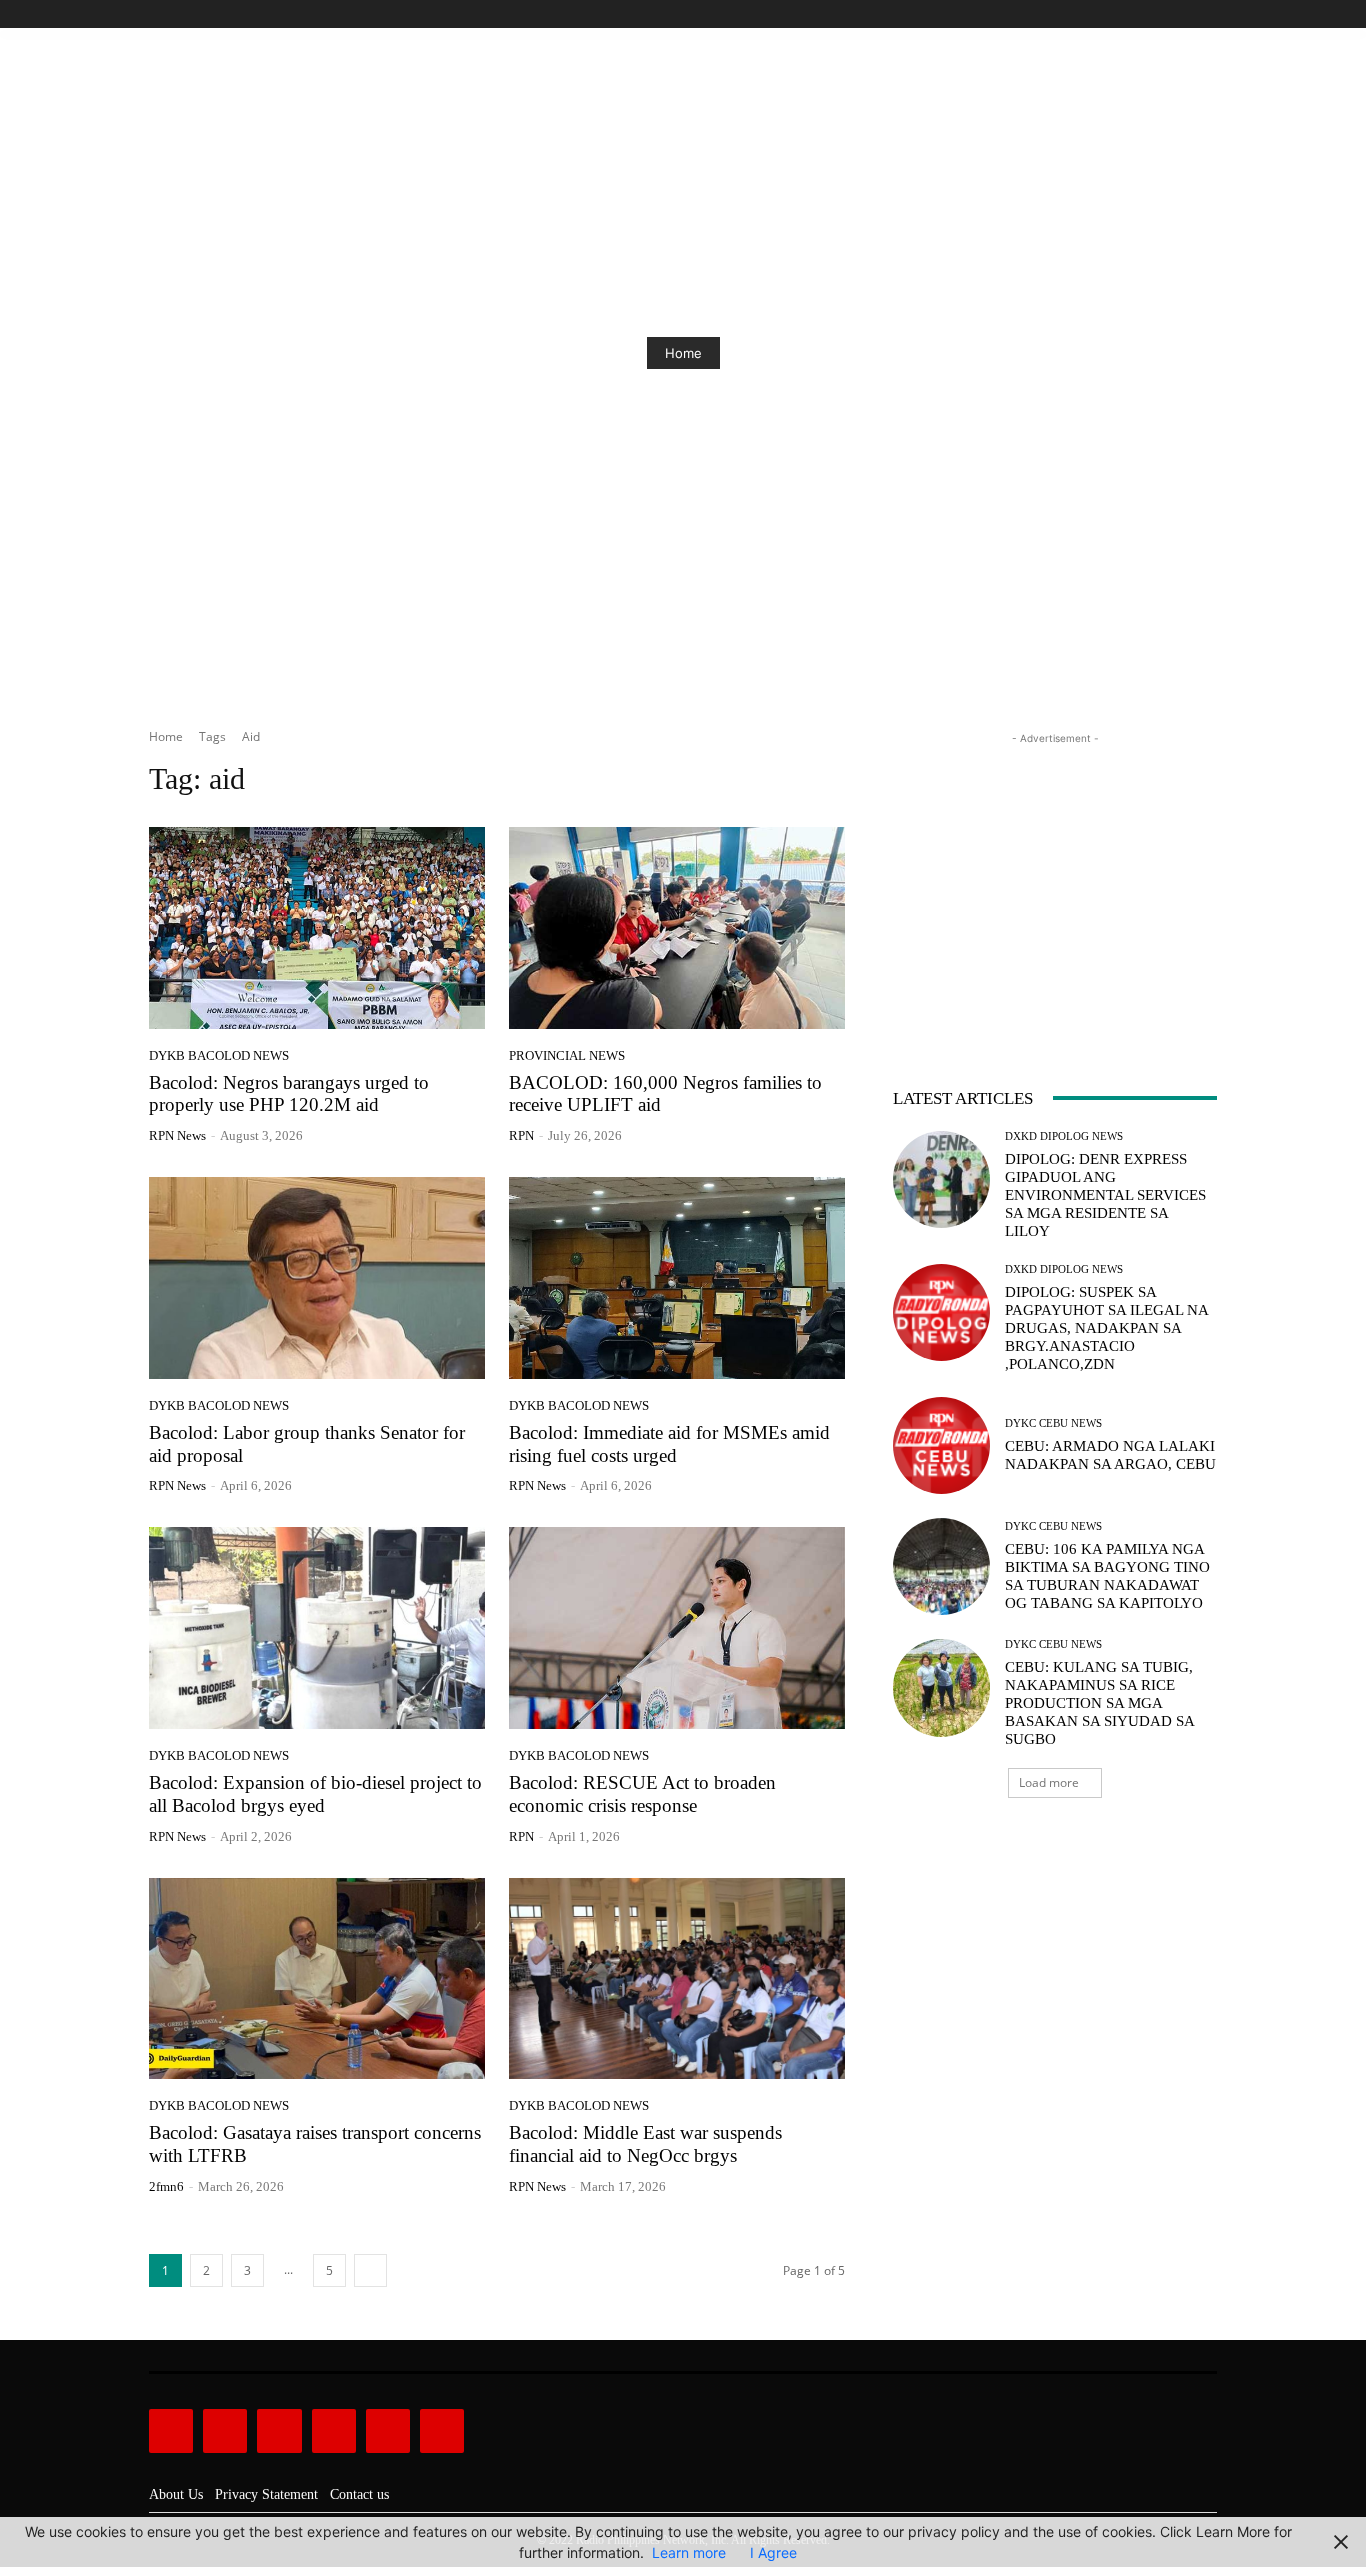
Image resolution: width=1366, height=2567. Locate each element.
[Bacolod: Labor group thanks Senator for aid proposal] (317, 1278)
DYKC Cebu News (1053, 1423)
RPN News (177, 1135)
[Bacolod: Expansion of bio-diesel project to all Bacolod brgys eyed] (317, 1628)
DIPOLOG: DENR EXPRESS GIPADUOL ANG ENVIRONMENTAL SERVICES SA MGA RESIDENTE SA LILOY (1105, 1195)
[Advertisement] (1055, 874)
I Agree (773, 2552)
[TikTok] (1160, 14)
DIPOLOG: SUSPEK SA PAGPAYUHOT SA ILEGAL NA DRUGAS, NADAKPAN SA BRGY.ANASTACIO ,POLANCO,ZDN (1107, 1328)
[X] (1182, 14)
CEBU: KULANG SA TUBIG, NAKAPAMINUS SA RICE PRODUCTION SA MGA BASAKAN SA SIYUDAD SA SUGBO (1100, 1703)
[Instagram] (1137, 14)
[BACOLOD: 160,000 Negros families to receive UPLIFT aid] (677, 928)
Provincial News (567, 1055)
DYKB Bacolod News (219, 1055)
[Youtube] (1205, 14)
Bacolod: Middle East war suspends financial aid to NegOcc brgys (645, 2144)
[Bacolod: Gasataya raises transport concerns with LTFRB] (317, 1979)
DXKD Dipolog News (1064, 1136)
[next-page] (370, 2270)
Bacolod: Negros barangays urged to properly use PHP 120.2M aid (289, 1094)
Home (683, 353)
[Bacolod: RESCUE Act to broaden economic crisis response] (677, 1628)
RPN (521, 1135)
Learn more (689, 2552)
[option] (683, 353)
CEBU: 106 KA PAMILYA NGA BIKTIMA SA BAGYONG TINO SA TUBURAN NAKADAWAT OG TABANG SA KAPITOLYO (1107, 1576)
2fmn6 (166, 2186)
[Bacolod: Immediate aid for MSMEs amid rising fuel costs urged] (677, 1278)
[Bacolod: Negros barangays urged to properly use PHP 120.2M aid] (317, 928)
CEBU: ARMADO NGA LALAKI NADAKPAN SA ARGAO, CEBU (1110, 1455)
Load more (1049, 1782)
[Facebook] (1114, 14)
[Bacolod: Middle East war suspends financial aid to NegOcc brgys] (677, 1979)
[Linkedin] (279, 2431)
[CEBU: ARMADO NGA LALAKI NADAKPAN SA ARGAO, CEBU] (941, 1445)
